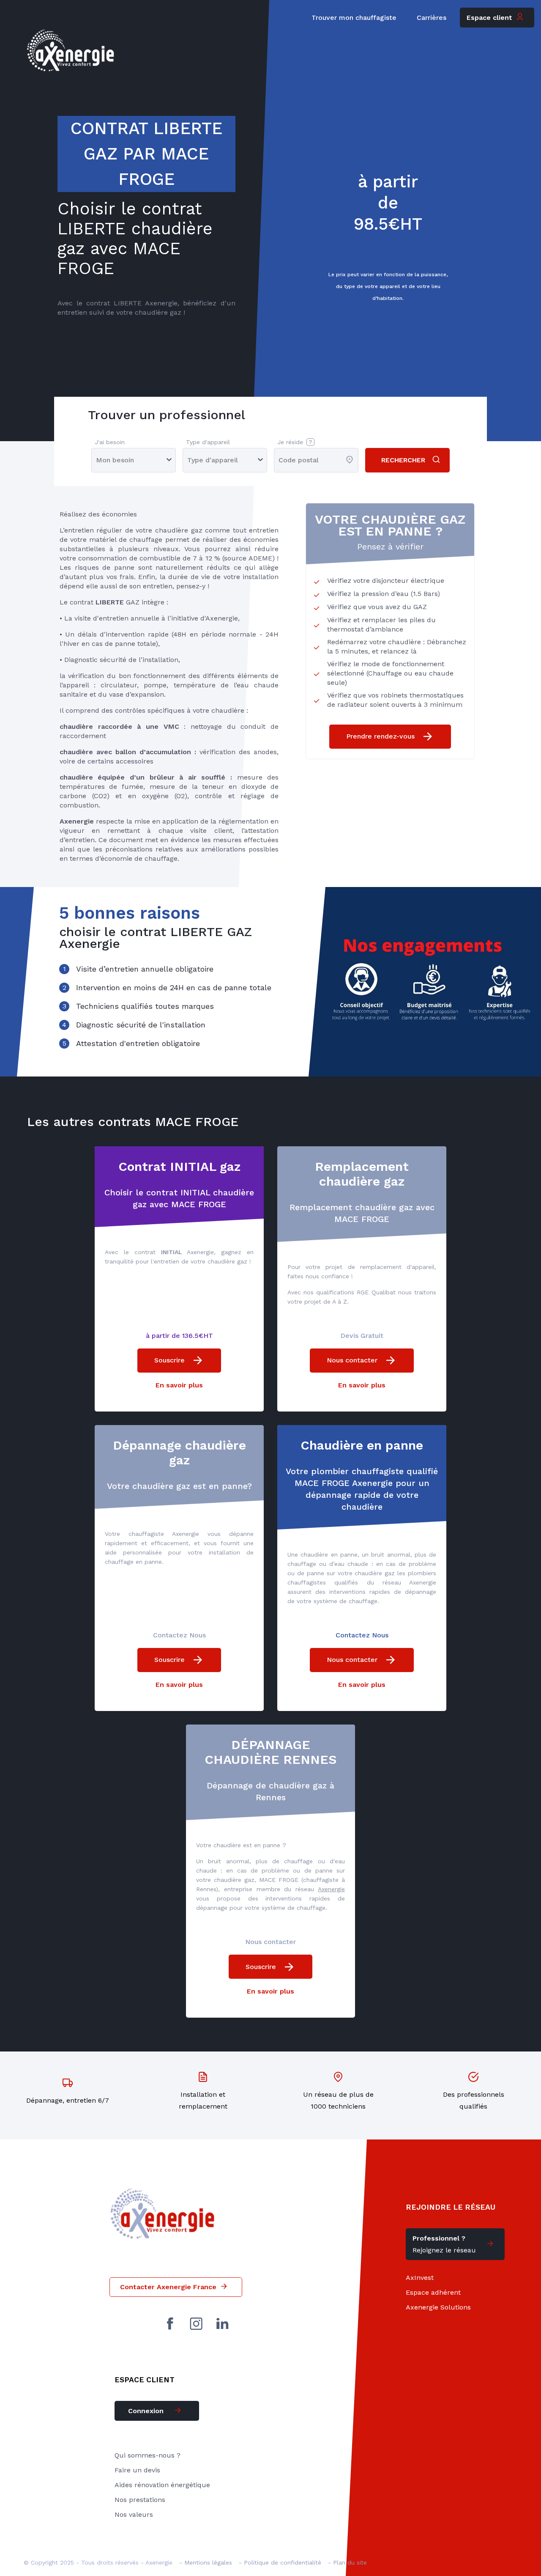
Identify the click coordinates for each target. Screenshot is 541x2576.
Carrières (432, 18)
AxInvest (420, 2278)
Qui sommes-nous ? (148, 2455)
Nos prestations (140, 2500)
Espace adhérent (433, 2292)
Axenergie (331, 1889)
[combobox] (280, 460)
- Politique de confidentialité (280, 2562)
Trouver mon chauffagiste (354, 18)
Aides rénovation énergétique (162, 2485)
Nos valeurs (134, 2514)
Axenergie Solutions (438, 2307)
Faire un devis (137, 2470)
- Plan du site (347, 2562)
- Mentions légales (206, 2562)
